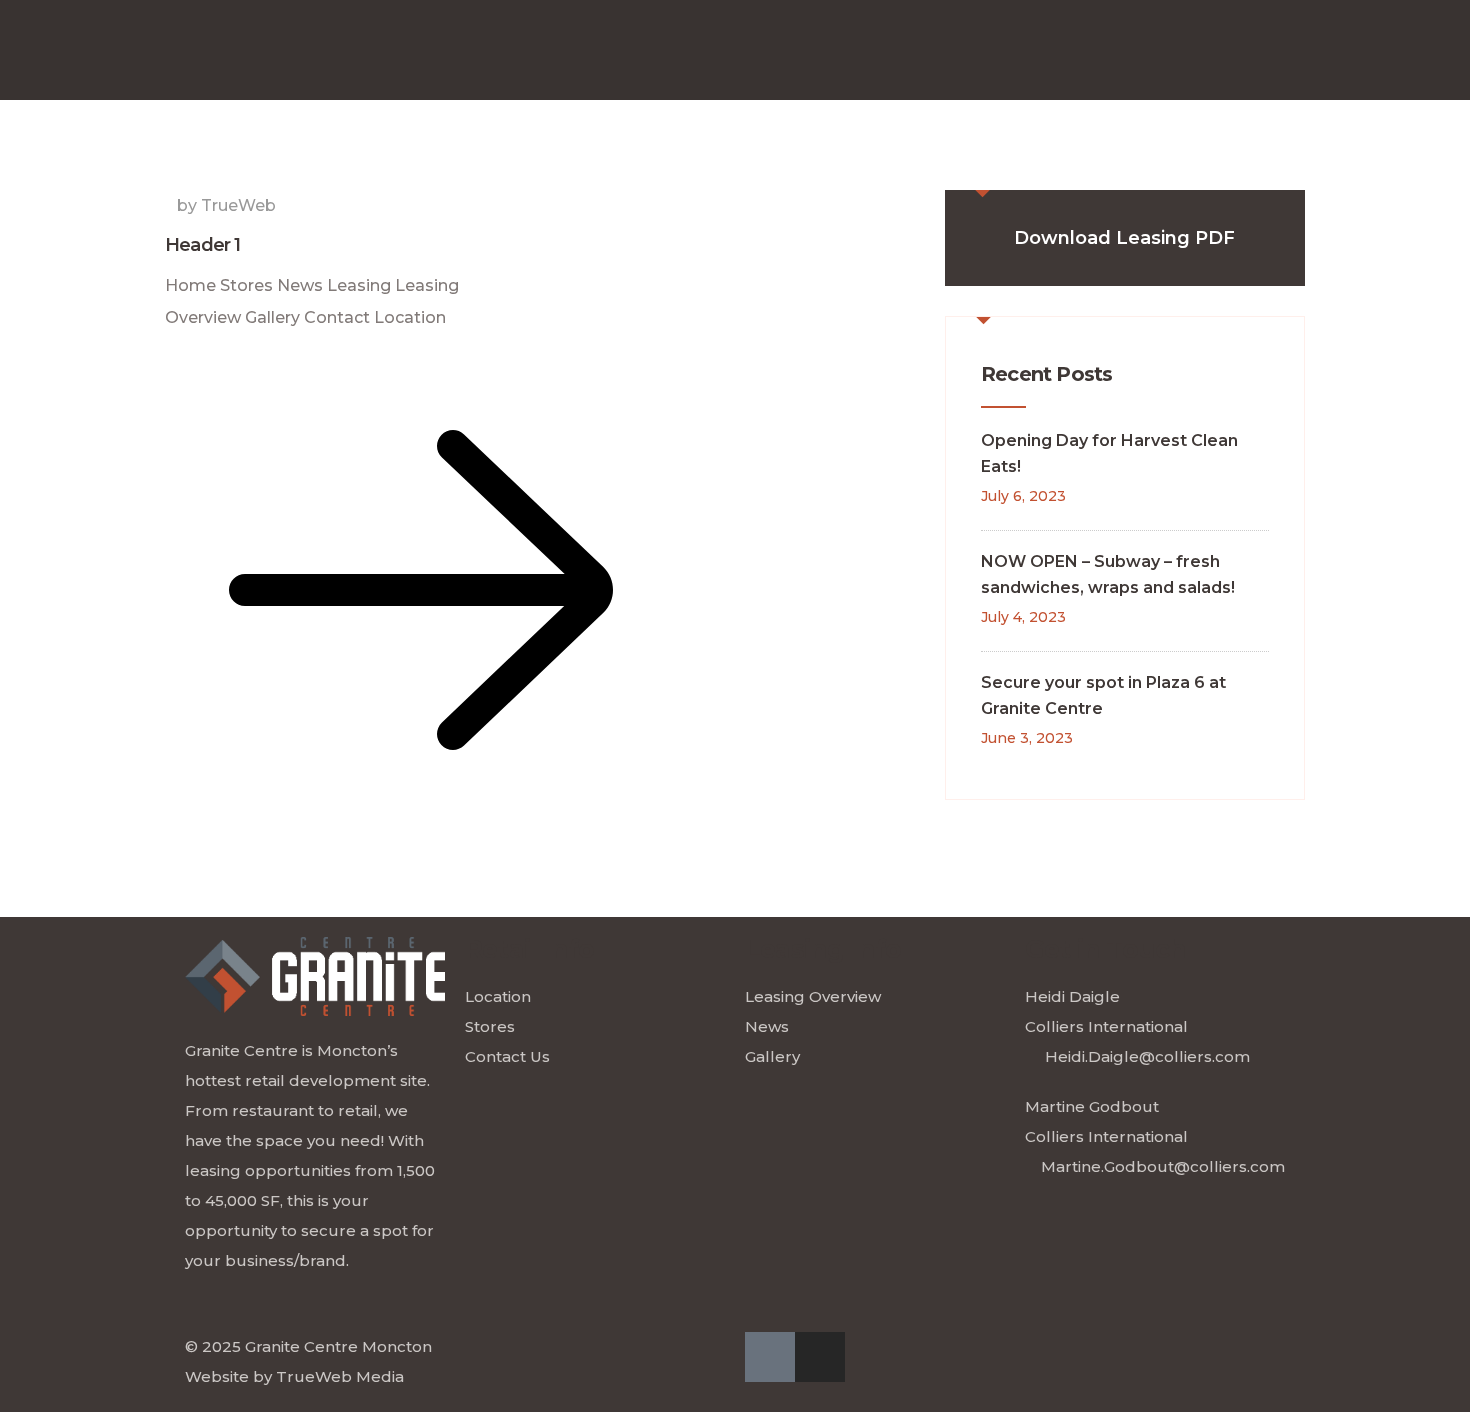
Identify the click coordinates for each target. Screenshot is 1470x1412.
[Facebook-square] (770, 1357)
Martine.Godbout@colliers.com (1163, 1166)
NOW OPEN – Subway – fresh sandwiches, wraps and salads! (1108, 574)
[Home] (315, 976)
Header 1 (203, 245)
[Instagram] (820, 1357)
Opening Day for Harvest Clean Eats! (1109, 453)
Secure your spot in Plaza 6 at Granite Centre (1103, 695)
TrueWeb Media (340, 1376)
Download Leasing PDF (1124, 238)
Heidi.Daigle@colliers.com (1147, 1056)
